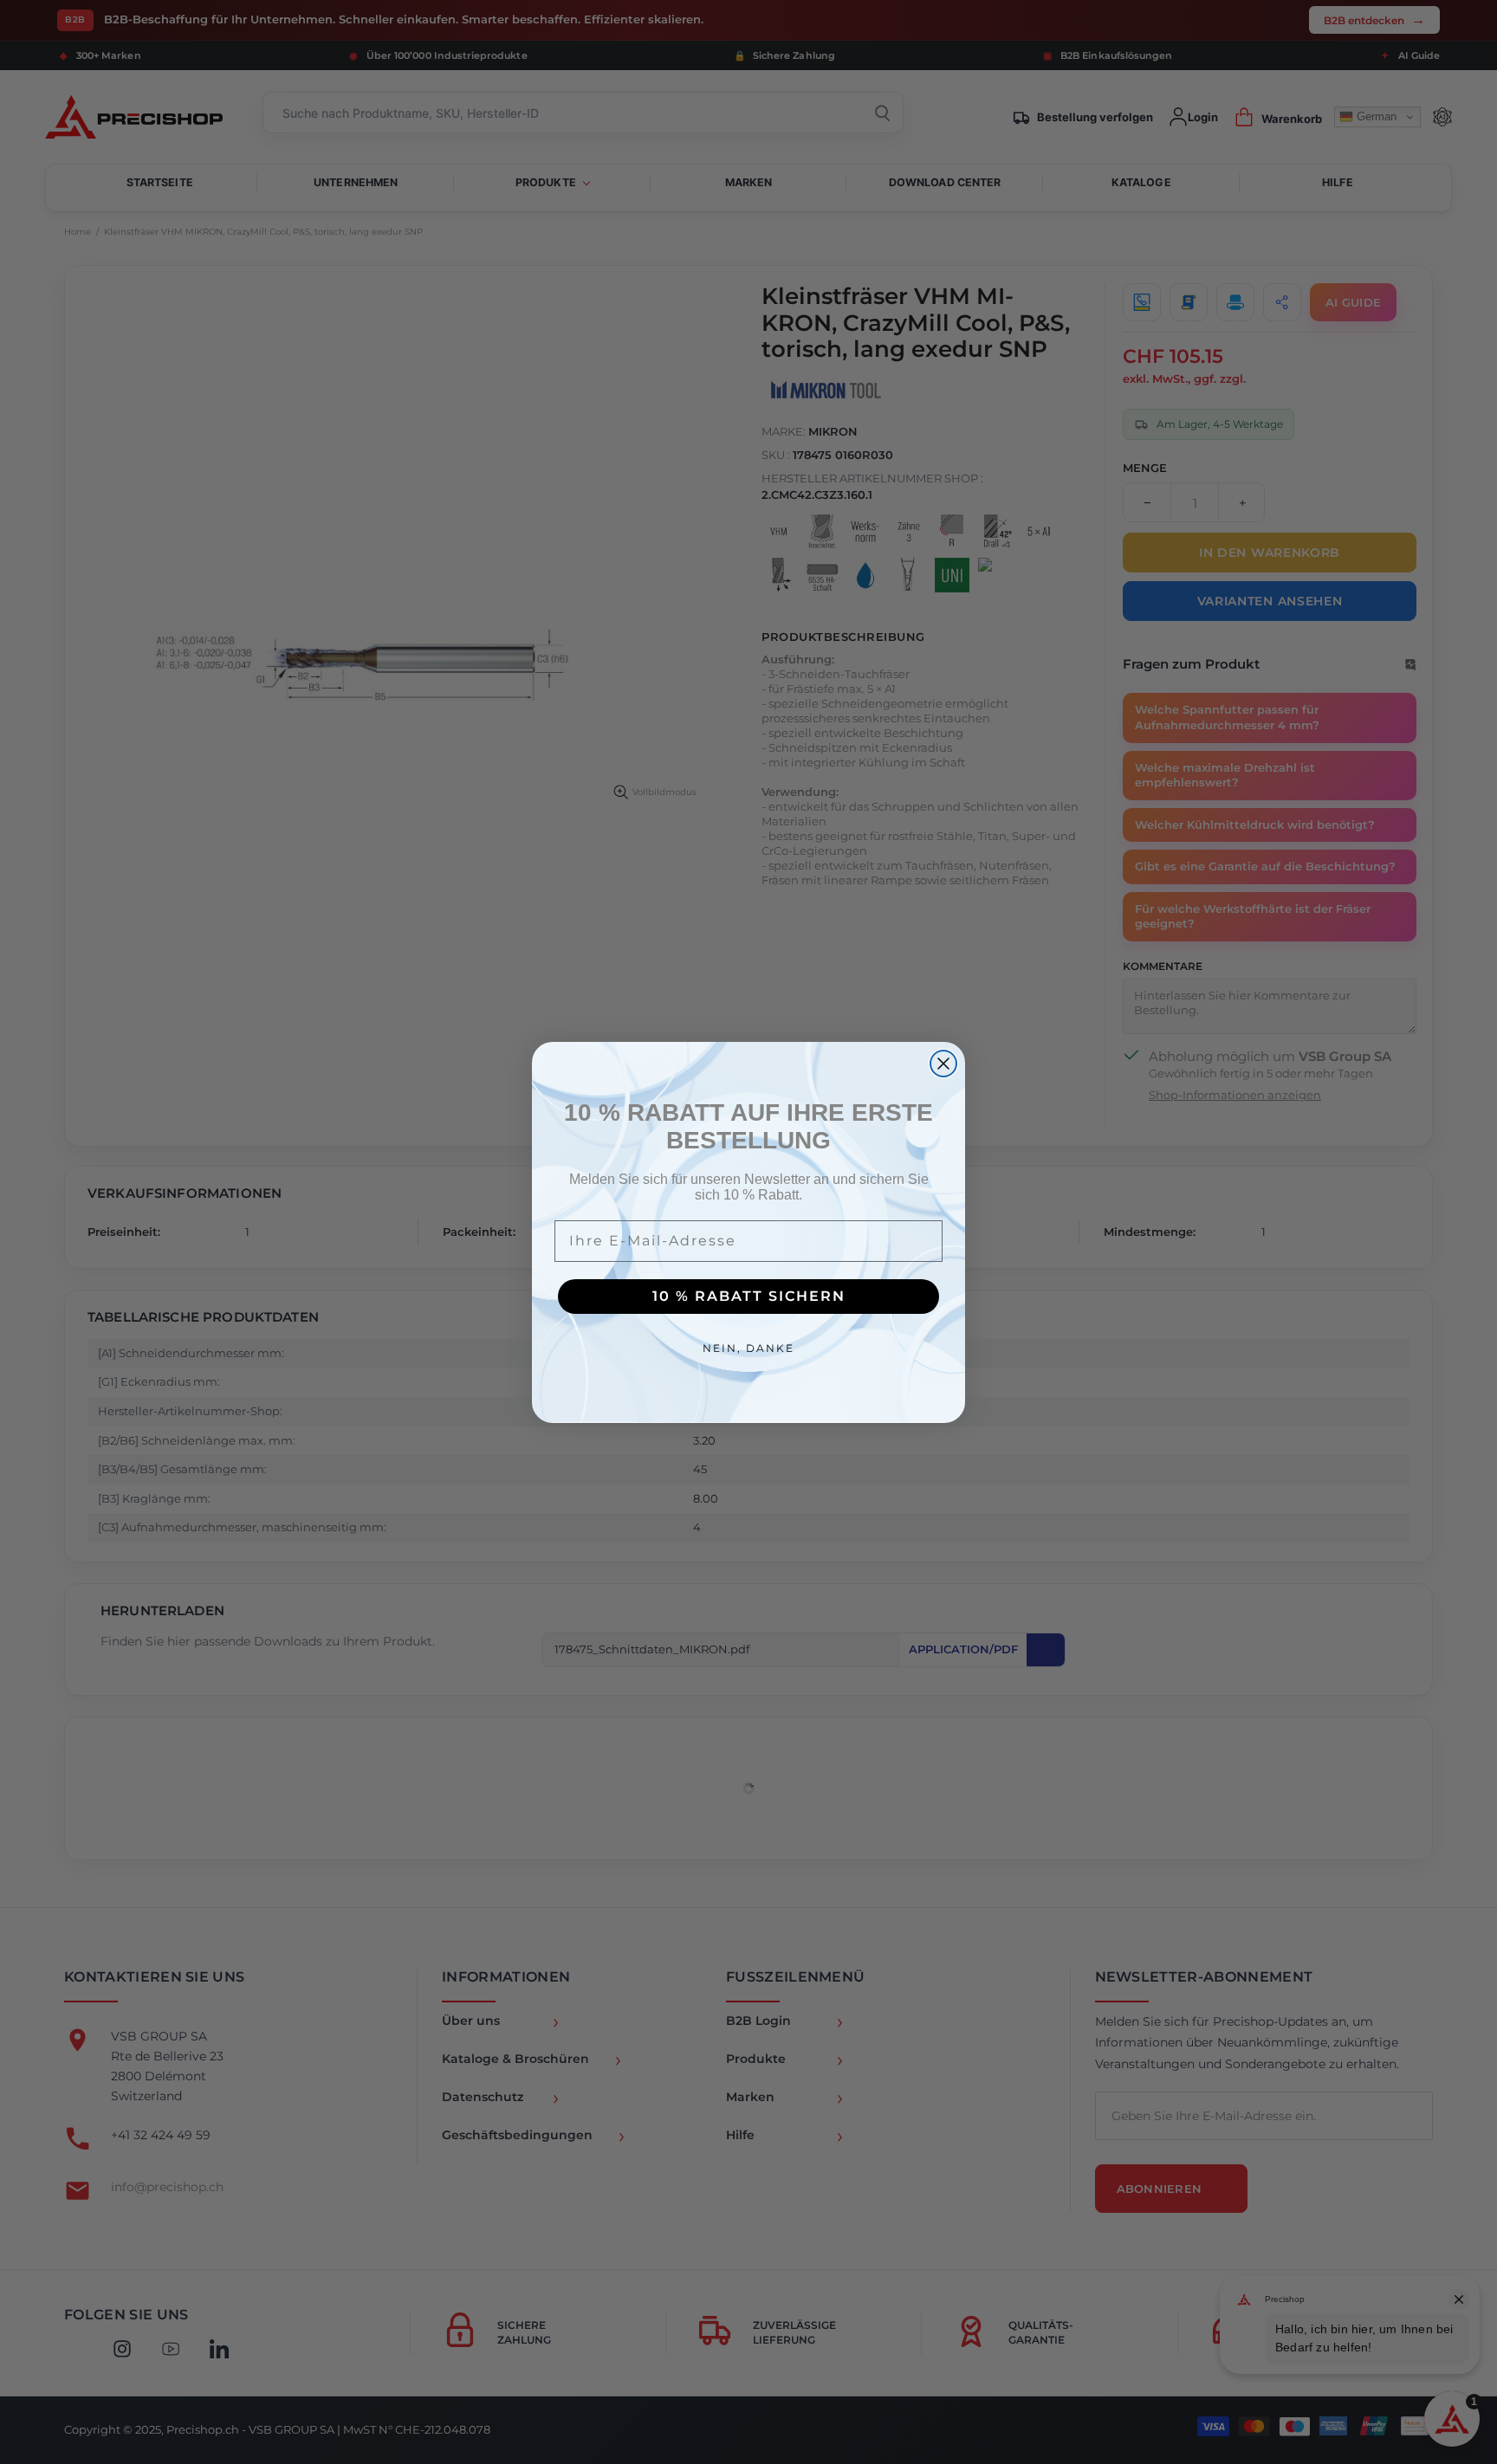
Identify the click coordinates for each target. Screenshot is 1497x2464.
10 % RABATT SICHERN (749, 1296)
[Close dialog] (943, 1064)
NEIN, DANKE (748, 1348)
